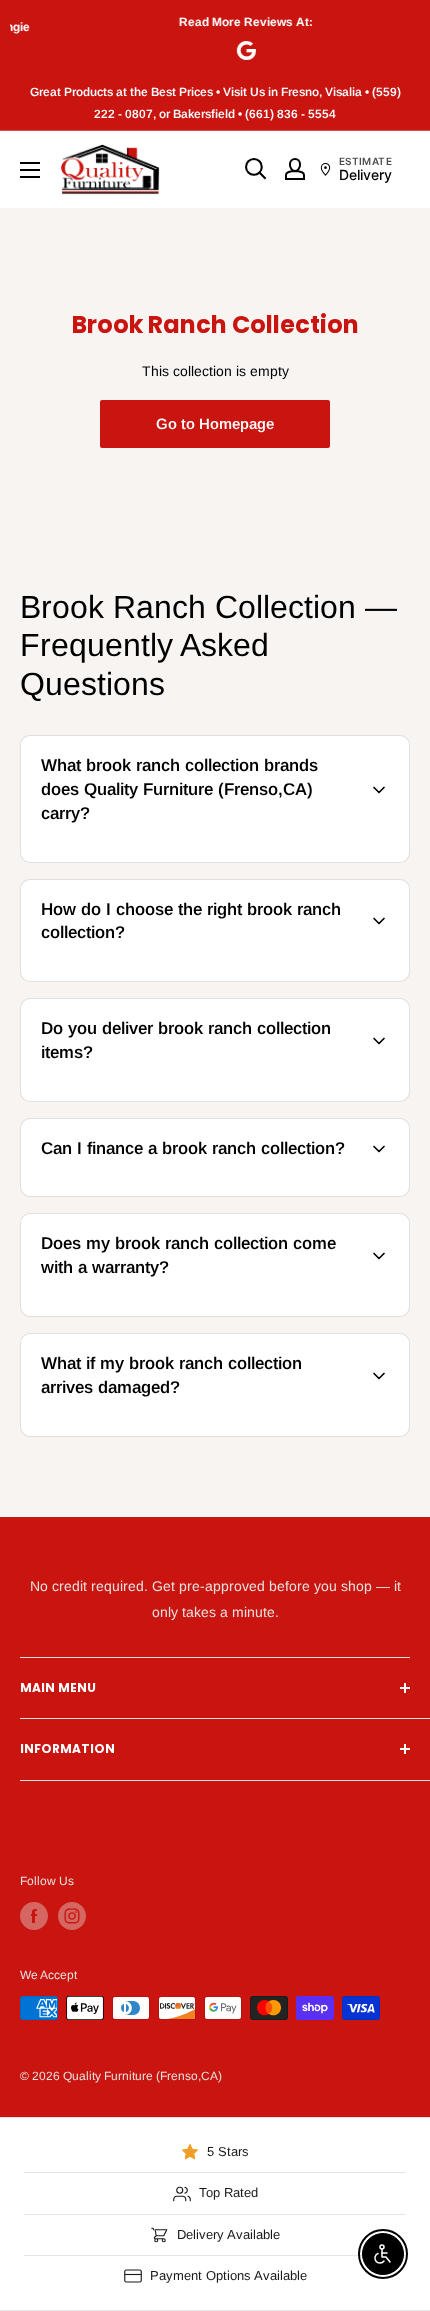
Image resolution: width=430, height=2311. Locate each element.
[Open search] (256, 169)
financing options (183, 1193)
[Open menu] (30, 170)
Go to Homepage (215, 423)
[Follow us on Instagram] (72, 1916)
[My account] (295, 169)
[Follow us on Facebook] (34, 1916)
